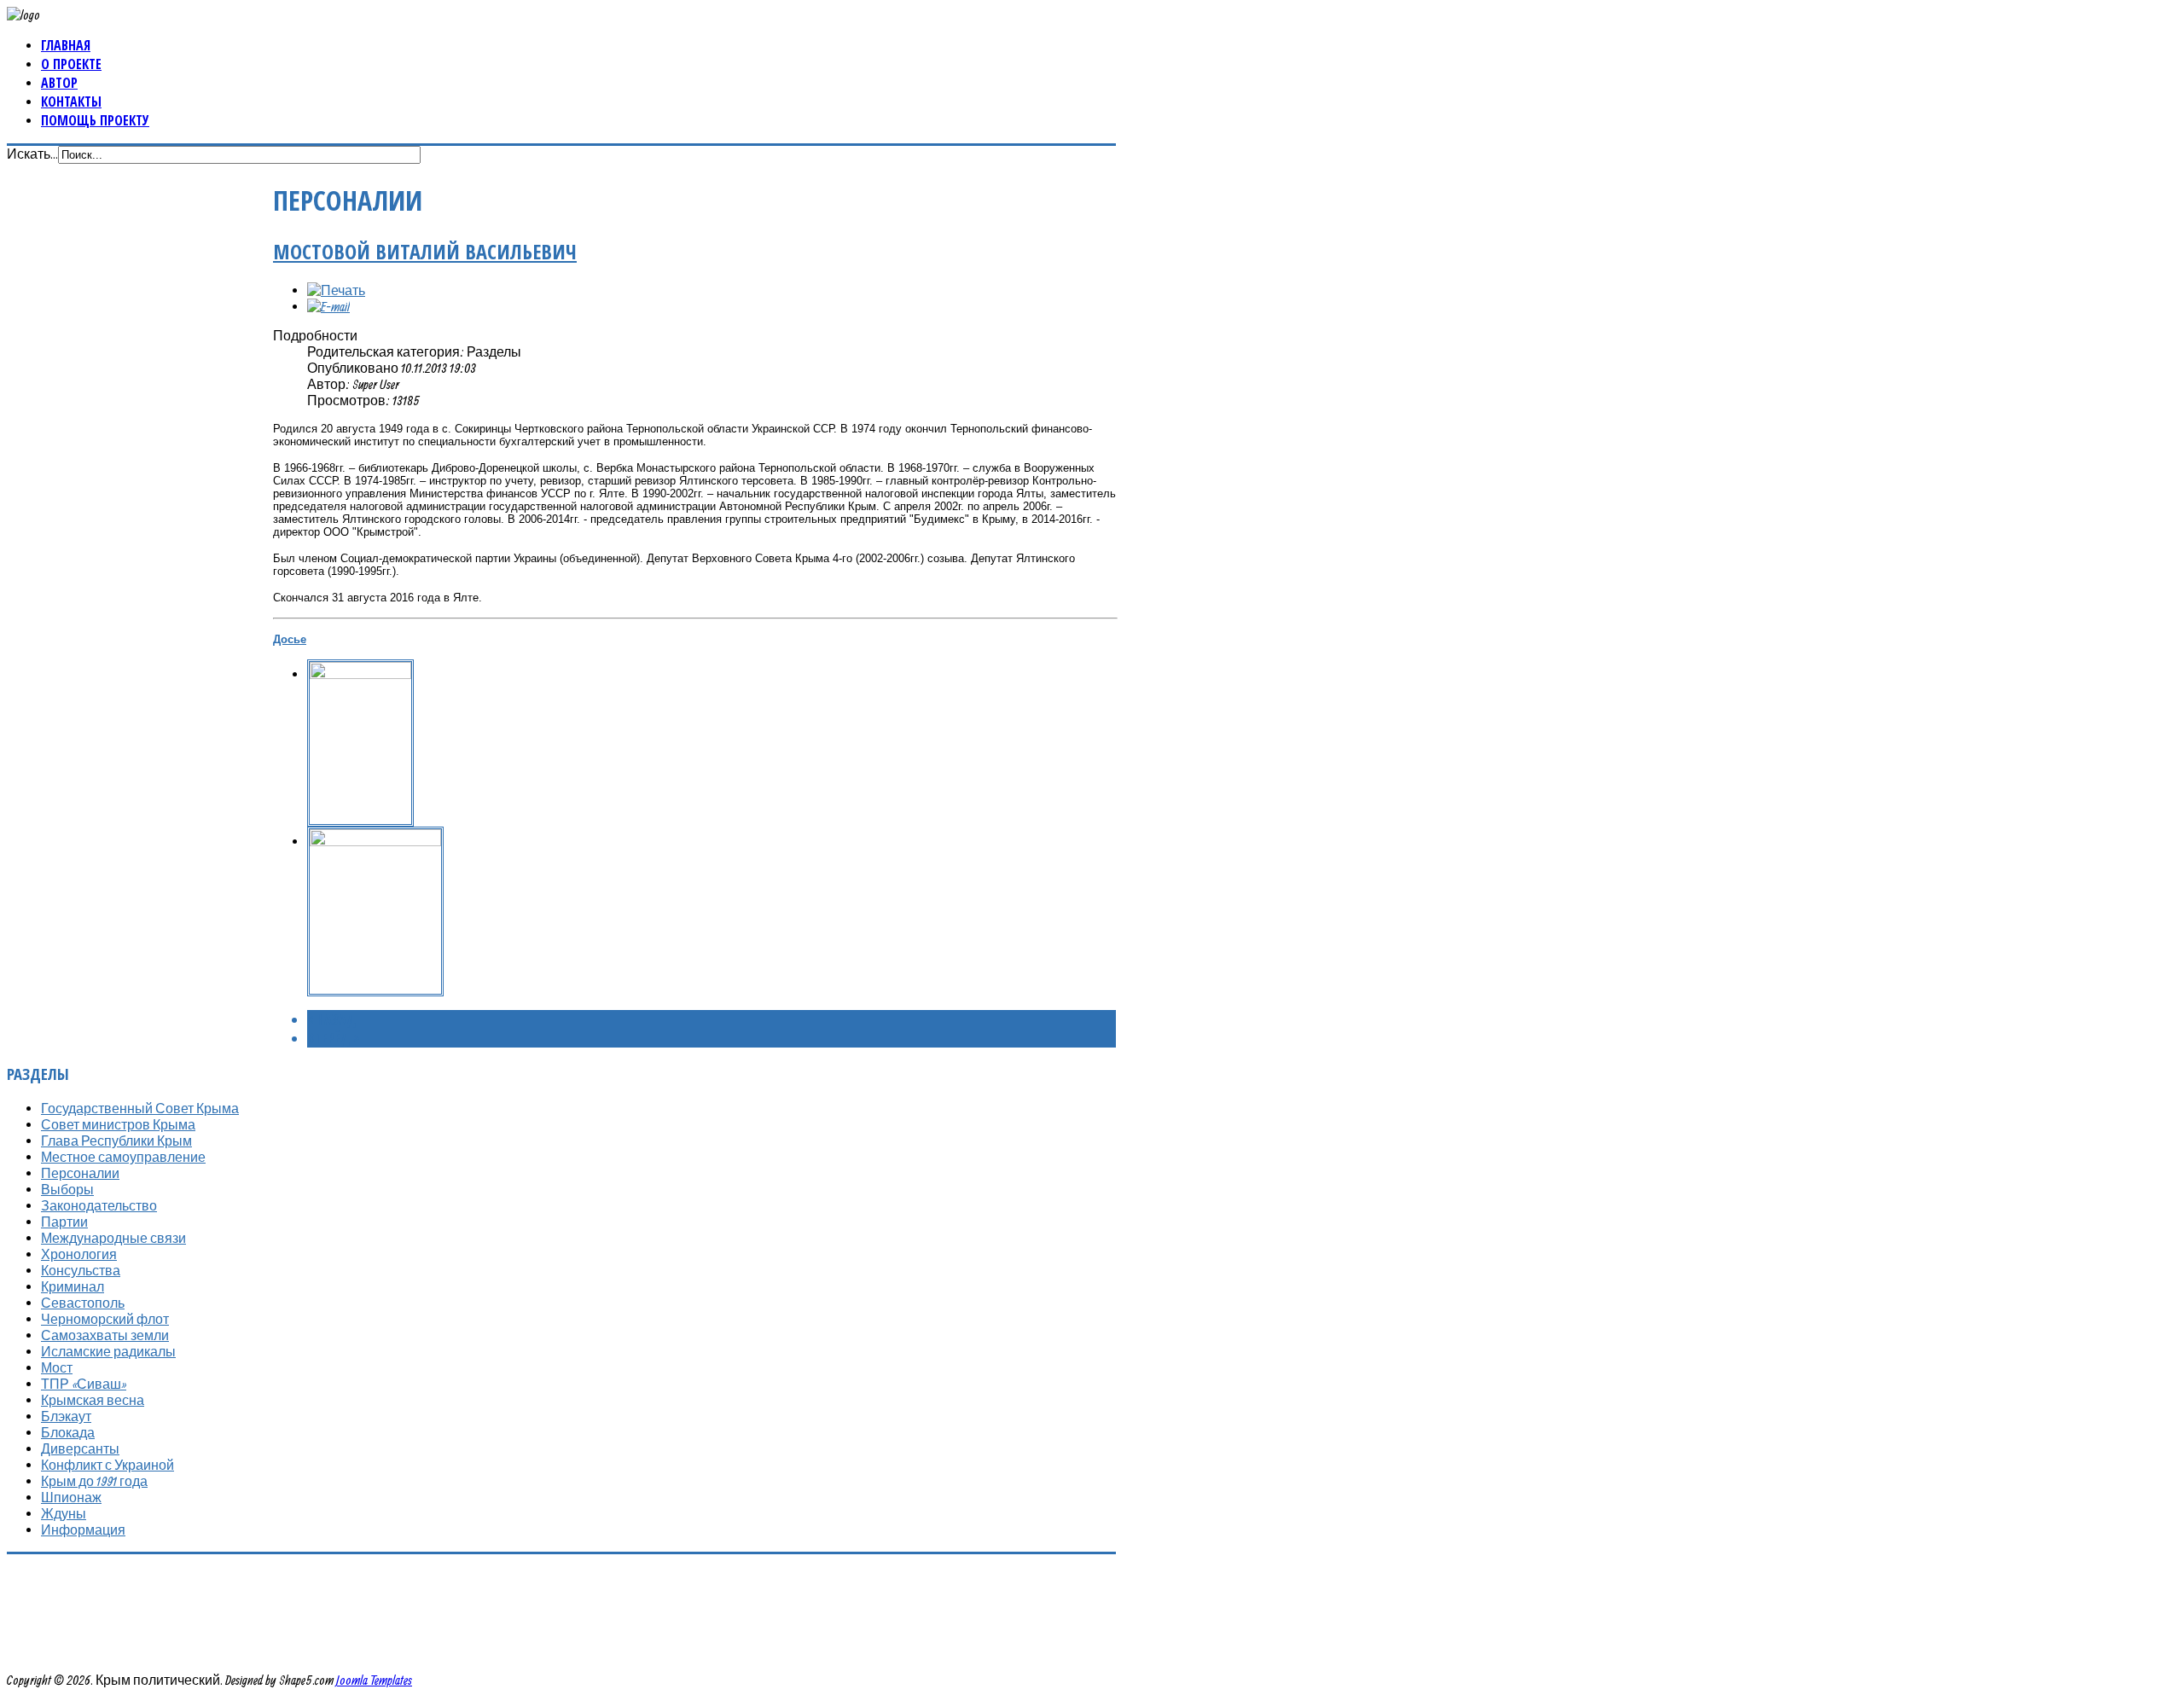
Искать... (32, 154)
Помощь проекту (95, 120)
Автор (59, 83)
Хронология (79, 1254)
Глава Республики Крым (116, 1141)
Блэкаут (66, 1416)
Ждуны (64, 1513)
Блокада (68, 1432)
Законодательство (99, 1205)
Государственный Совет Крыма (140, 1108)
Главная (66, 45)
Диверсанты (80, 1448)
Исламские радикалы (108, 1351)
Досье (290, 639)
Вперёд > (333, 1038)
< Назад (331, 1019)
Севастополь (83, 1303)
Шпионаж (71, 1497)
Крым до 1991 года (94, 1481)
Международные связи (113, 1238)
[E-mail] (328, 306)
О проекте (71, 64)
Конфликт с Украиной (107, 1465)
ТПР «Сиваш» (84, 1384)
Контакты (71, 102)
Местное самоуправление (123, 1157)
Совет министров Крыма (118, 1124)
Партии (64, 1222)
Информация (83, 1530)
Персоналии (80, 1173)
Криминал (73, 1286)
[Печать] (336, 290)
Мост (57, 1367)
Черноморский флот (105, 1319)
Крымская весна (93, 1400)
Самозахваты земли (105, 1335)
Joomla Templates (374, 1680)
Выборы (67, 1189)
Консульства (81, 1270)
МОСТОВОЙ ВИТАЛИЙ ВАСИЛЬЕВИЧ (425, 251)
